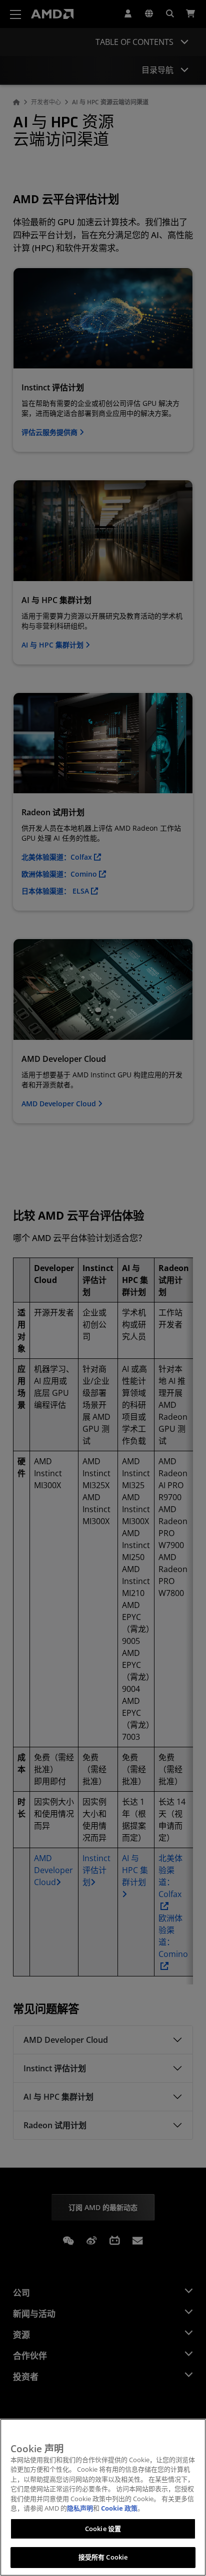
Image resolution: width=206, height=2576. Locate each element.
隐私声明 (80, 2508)
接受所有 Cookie (103, 2557)
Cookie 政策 (119, 2508)
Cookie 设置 (103, 2529)
